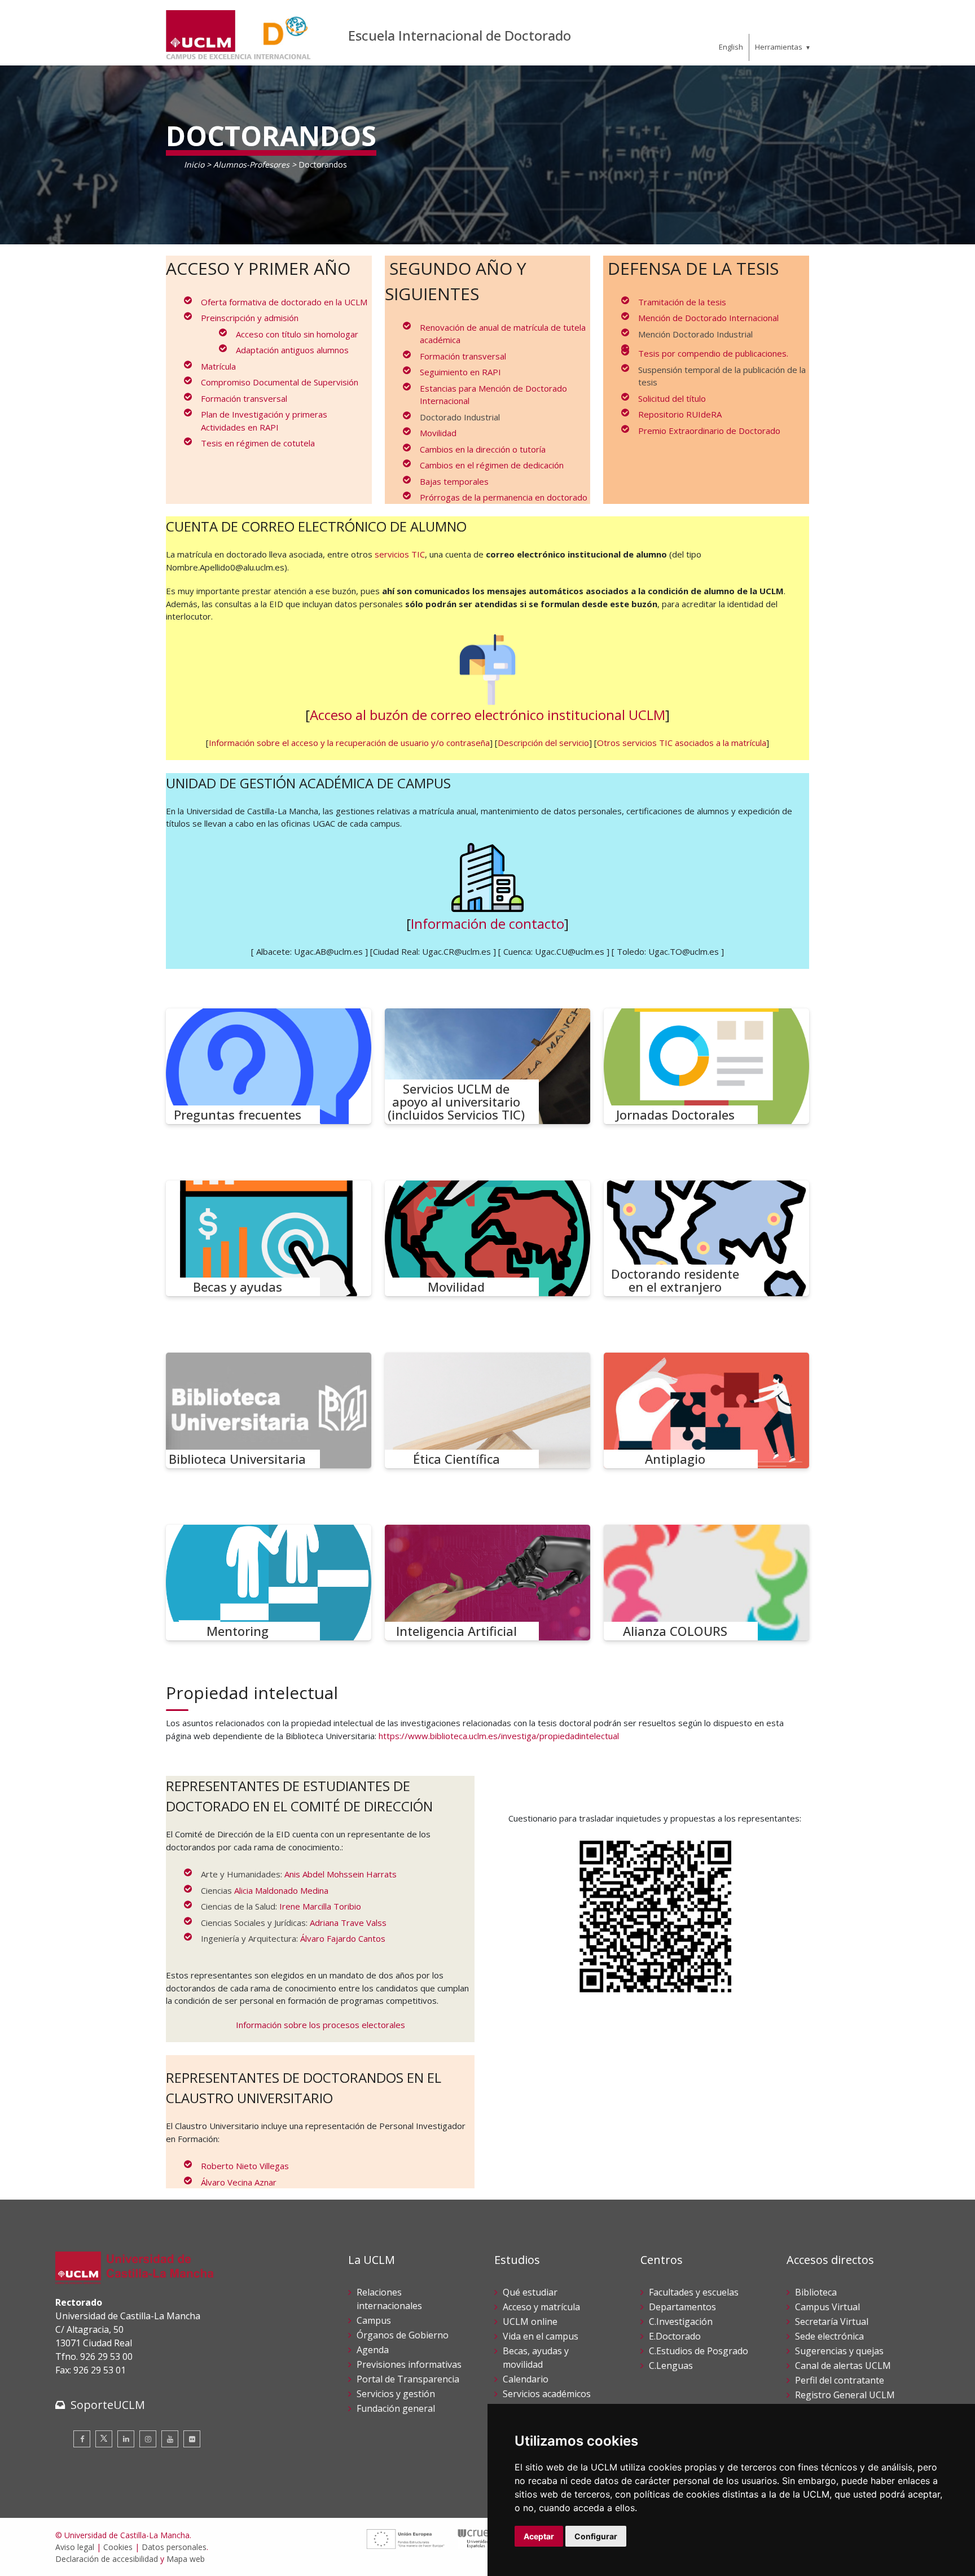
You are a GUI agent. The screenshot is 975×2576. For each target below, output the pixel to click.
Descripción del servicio (543, 743)
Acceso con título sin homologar (297, 334)
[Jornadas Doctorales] (706, 1066)
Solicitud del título (672, 398)
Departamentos (682, 2307)
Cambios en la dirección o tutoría (483, 449)
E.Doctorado (675, 2336)
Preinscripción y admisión (250, 318)
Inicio (194, 164)
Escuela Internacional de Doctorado (460, 35)
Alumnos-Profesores (251, 164)
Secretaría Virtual (832, 2322)
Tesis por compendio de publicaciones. (713, 353)
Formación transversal (244, 398)
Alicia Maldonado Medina (281, 1890)
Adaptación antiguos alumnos (292, 350)
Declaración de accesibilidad (107, 2559)
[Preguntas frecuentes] (269, 1066)
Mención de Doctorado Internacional (708, 318)
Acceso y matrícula (541, 2307)
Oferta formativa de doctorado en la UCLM (284, 302)
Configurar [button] (596, 2536)
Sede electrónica (829, 2336)
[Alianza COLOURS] (706, 1583)
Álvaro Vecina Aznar (239, 2182)
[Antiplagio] (706, 1410)
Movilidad (438, 433)
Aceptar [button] (539, 2536)
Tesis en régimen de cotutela (258, 443)
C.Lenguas (671, 2366)
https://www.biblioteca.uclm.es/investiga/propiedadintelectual (499, 1736)
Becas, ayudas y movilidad (536, 2358)
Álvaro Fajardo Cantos (343, 1938)
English (731, 47)
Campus (374, 2320)
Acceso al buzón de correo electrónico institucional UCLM (488, 715)
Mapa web (186, 2559)
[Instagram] (148, 2439)
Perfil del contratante (840, 2380)
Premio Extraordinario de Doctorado (709, 431)
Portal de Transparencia (408, 2379)
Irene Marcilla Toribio (320, 1906)
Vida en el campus (541, 2336)
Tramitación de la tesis (682, 302)
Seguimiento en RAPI (460, 372)
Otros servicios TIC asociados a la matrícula (682, 743)
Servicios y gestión (396, 2394)
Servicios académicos (547, 2394)
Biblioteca (816, 2292)
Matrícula (218, 366)
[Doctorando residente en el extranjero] (706, 1238)
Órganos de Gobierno (403, 2335)
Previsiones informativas (409, 2364)
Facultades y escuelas (694, 2292)
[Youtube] (170, 2439)
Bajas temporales (454, 481)
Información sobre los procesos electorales (320, 2025)
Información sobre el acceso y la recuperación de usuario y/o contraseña (349, 743)
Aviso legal (75, 2547)
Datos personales (174, 2547)
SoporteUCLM (108, 2405)
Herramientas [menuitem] (779, 47)
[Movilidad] (488, 1238)
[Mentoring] (269, 1583)
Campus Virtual (827, 2307)
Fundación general (396, 2408)
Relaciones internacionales (389, 2299)
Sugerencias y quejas (839, 2351)
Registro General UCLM (845, 2395)
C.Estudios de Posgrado (699, 2351)
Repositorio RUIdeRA (680, 414)
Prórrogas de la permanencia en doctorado (504, 497)
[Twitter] (104, 2439)
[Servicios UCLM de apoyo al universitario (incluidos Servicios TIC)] (488, 1066)
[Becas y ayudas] (269, 1238)
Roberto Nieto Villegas (245, 2166)
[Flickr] (192, 2439)
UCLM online (530, 2322)
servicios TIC (400, 554)
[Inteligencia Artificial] (488, 1583)
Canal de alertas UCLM (843, 2366)
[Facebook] (82, 2439)
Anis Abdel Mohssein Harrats (341, 1874)
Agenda (373, 2350)
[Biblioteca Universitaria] (269, 1410)
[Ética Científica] (488, 1410)
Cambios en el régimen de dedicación (492, 465)
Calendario (526, 2379)
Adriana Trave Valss (348, 1923)
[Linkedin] (126, 2439)
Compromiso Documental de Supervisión (280, 382)
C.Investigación (681, 2322)
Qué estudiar (530, 2292)
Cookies (118, 2547)
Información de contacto (488, 923)
